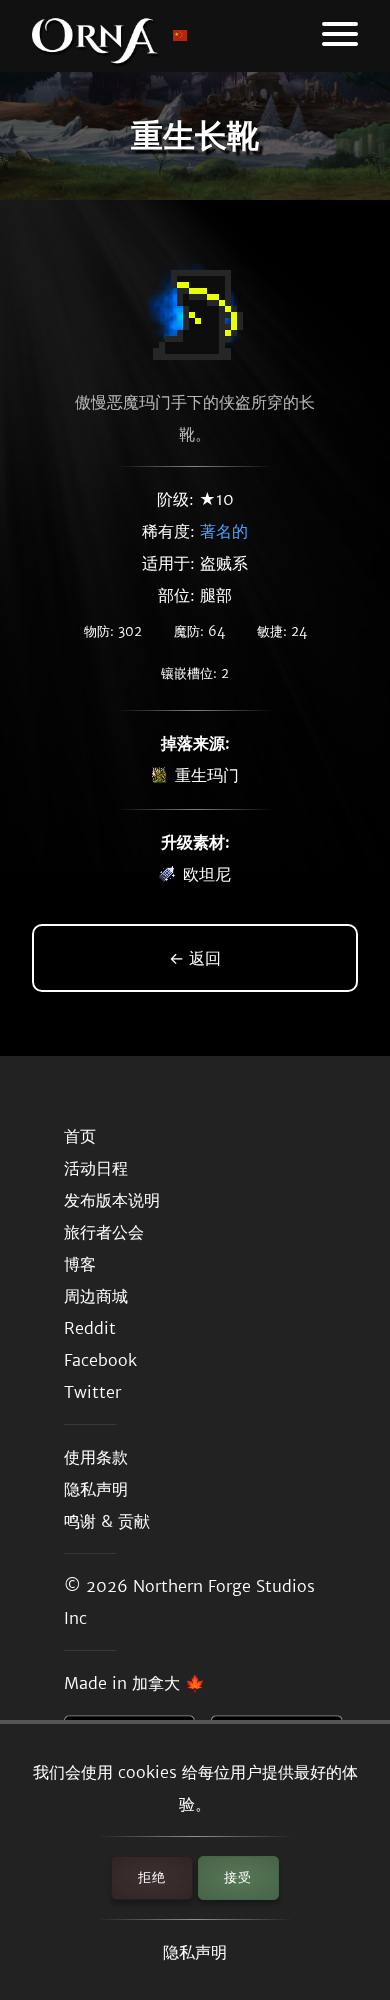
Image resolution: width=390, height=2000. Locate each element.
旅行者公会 (104, 1232)
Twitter (92, 1392)
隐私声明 (195, 1952)
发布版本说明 (112, 1200)
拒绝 (152, 1877)
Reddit (90, 1328)
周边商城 (96, 1296)
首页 (80, 1136)
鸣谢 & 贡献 (107, 1521)
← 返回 (195, 958)
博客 (80, 1264)
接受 (238, 1877)
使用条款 (96, 1457)
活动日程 (96, 1168)
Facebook (100, 1360)
